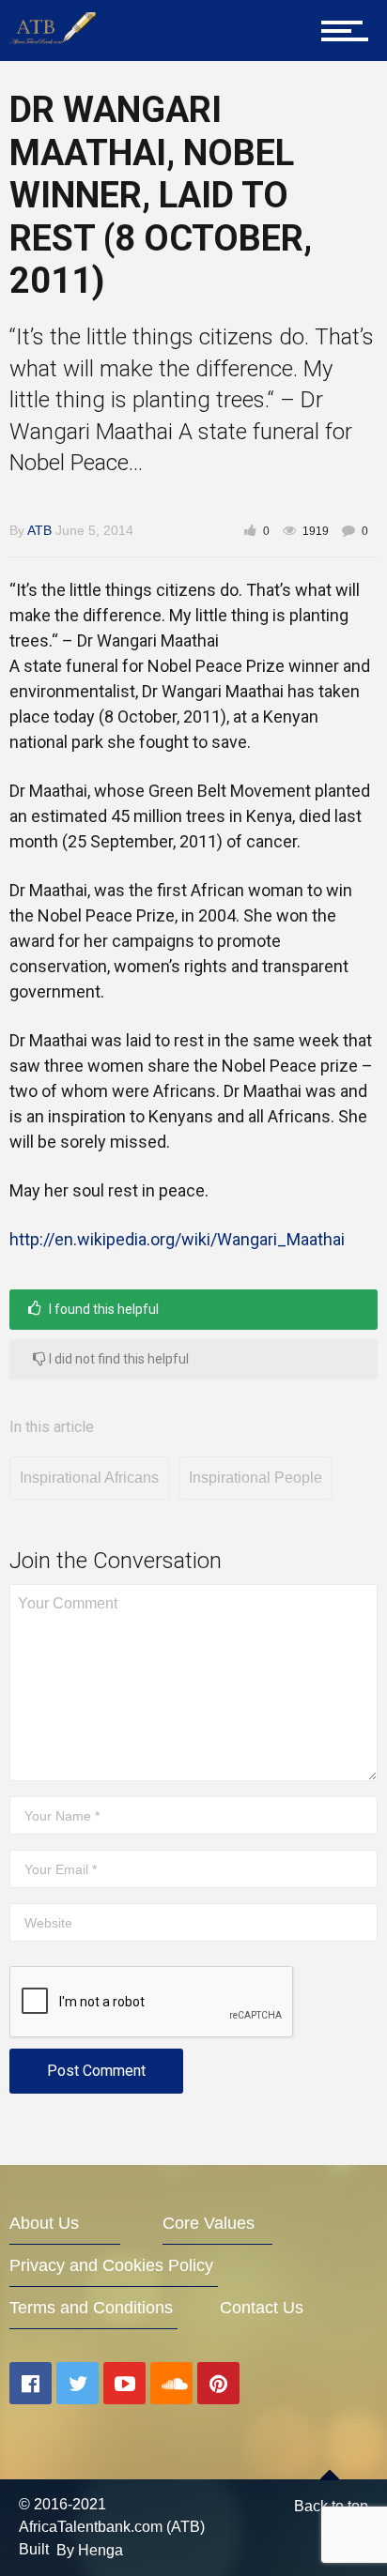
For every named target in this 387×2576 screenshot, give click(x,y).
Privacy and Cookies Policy (111, 2265)
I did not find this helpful (117, 1359)
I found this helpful (102, 1309)
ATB (39, 530)
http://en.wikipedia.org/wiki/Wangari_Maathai (177, 1239)
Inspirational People (255, 1478)
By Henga (90, 2550)
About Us (44, 2223)
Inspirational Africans (89, 1478)
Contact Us (262, 2308)
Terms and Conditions (91, 2308)
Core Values (209, 2223)
